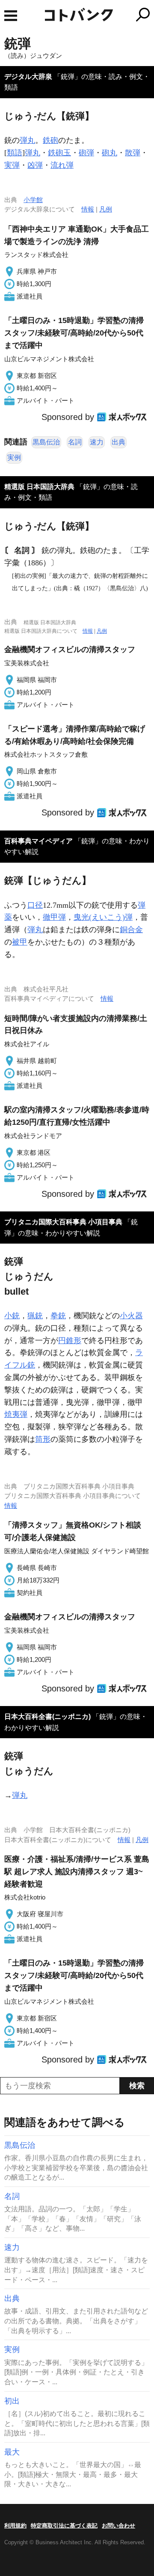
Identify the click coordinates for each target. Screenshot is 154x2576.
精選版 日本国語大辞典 (39, 487)
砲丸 (110, 153)
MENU (11, 16)
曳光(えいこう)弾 (103, 917)
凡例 (106, 209)
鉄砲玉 (59, 153)
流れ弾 (62, 165)
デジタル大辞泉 (28, 77)
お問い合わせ (118, 2526)
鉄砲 (50, 140)
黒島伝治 (46, 442)
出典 (118, 442)
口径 (35, 905)
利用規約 (15, 2526)
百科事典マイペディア (38, 841)
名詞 (75, 442)
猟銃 (35, 1316)
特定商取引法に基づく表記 (64, 2526)
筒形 (43, 1439)
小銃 (12, 1316)
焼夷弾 (16, 1414)
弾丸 (27, 140)
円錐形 (70, 1341)
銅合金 (131, 930)
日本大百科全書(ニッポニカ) (47, 1717)
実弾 (12, 165)
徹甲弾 (54, 917)
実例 (14, 458)
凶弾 (35, 165)
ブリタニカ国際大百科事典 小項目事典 (63, 1222)
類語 (15, 153)
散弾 (133, 153)
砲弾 (86, 153)
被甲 (20, 942)
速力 (97, 442)
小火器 (131, 1316)
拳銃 (58, 1316)
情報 (88, 209)
